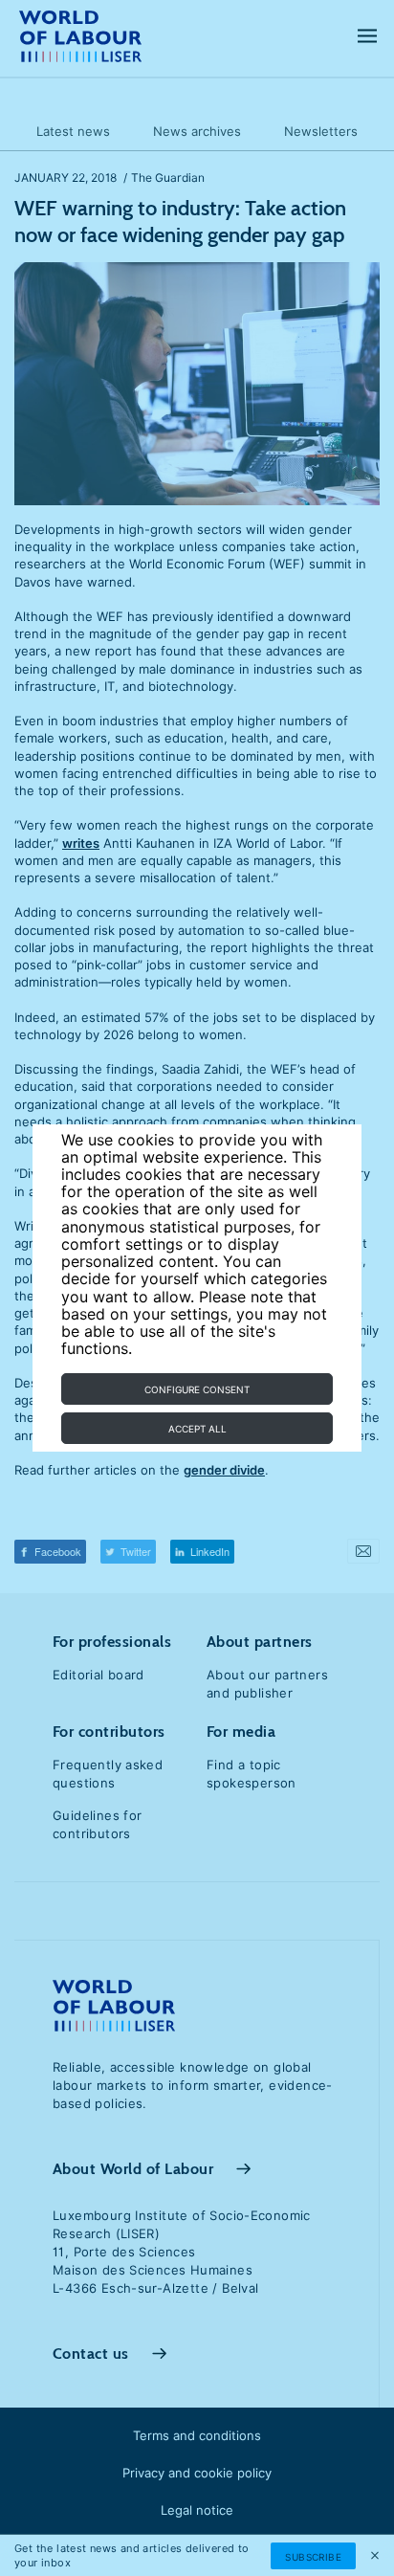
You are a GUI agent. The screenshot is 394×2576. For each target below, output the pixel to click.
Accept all (197, 1429)
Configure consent (197, 1389)
